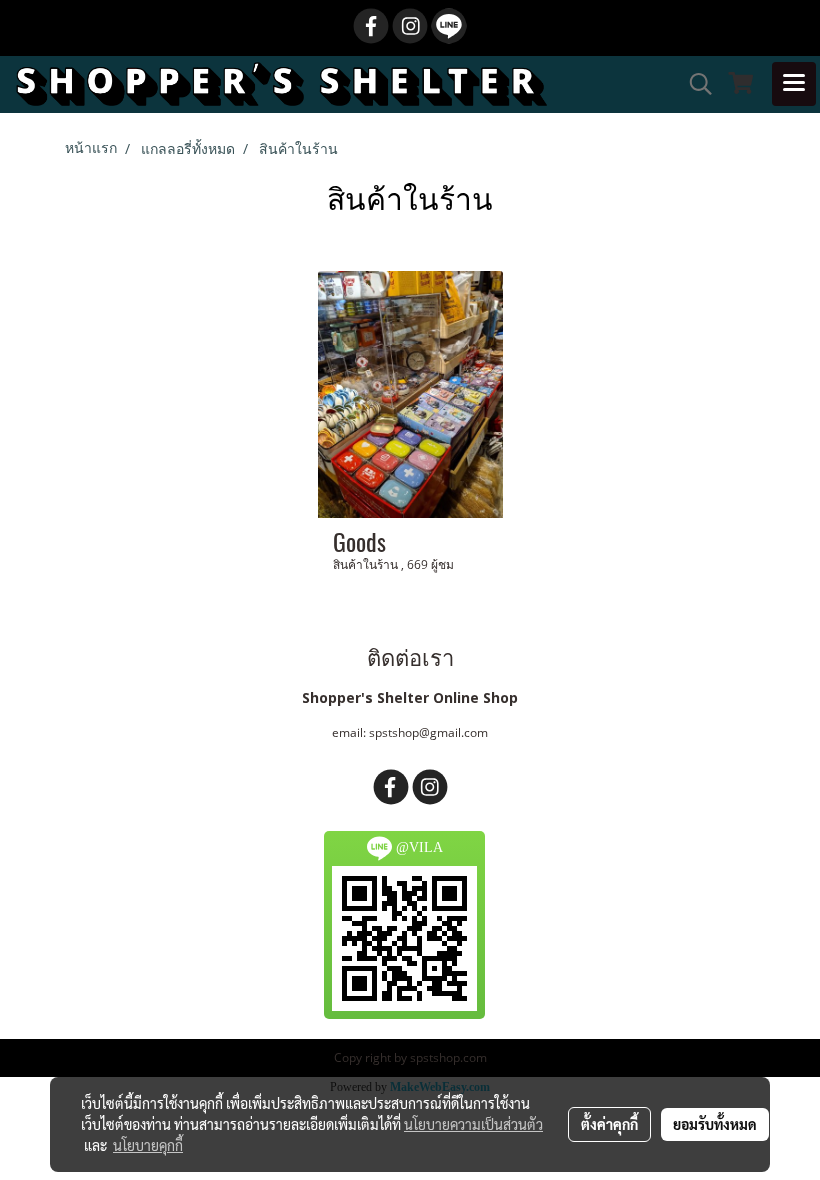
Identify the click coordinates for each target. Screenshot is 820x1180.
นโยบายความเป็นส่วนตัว (473, 1124)
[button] (694, 84)
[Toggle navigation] (794, 84)
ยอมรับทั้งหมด (715, 1124)
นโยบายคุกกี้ (148, 1145)
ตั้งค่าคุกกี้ (609, 1124)
